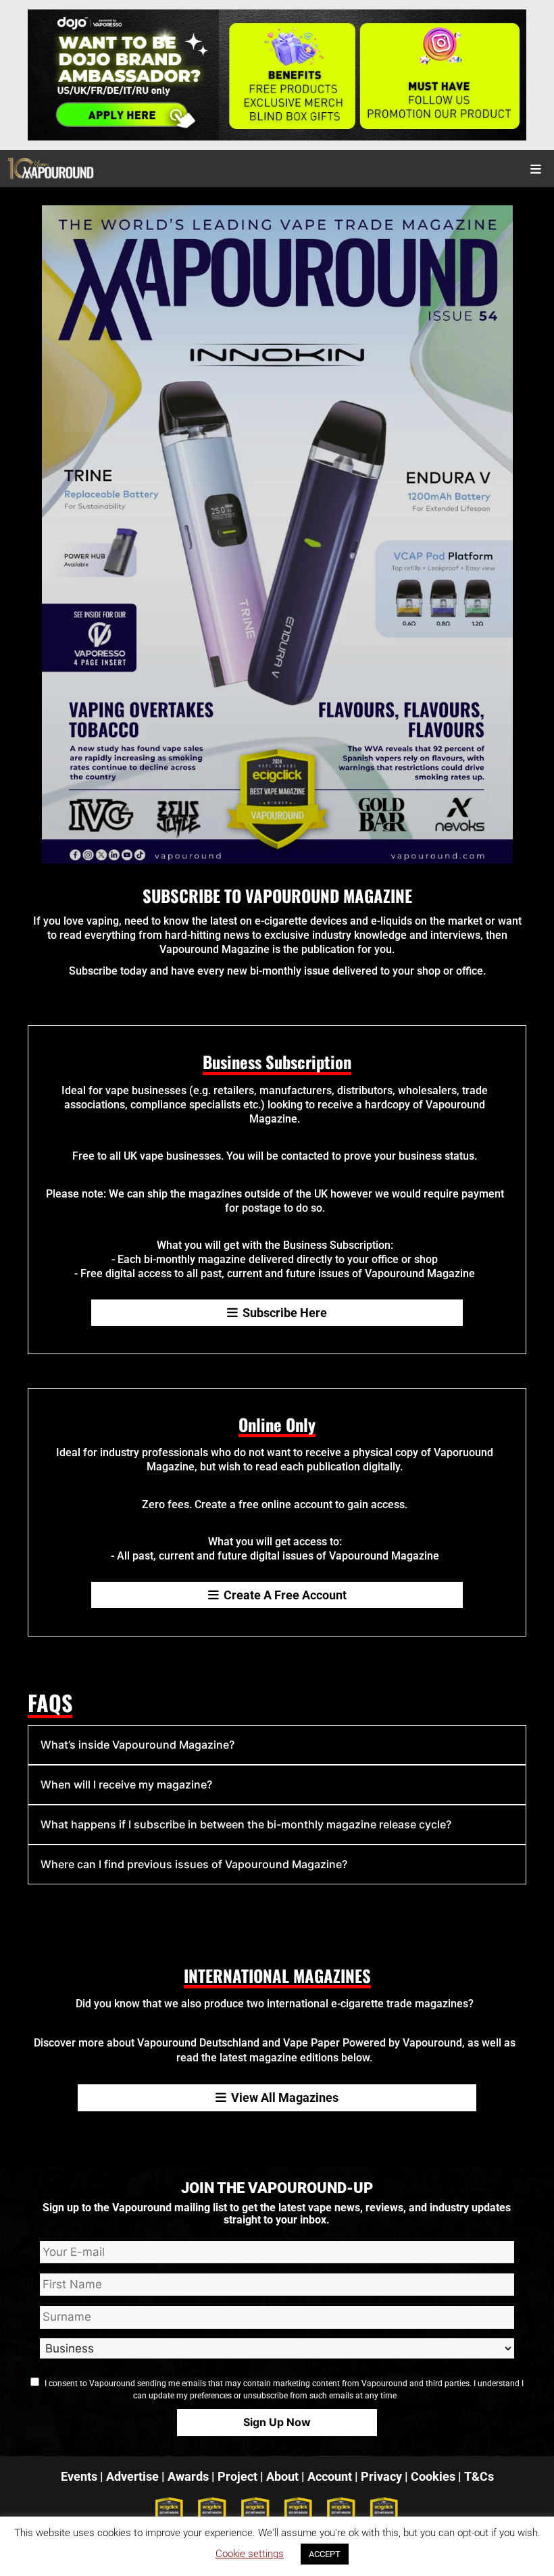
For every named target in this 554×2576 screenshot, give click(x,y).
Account (330, 2476)
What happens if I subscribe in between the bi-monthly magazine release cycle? (246, 1824)
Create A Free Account (285, 1595)
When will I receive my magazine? (126, 1784)
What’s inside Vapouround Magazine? (137, 1745)
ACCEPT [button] (325, 2554)
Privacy (381, 2476)
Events (79, 2476)
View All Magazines (285, 2097)
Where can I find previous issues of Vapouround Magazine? (194, 1864)
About (282, 2476)
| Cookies (430, 2476)
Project (237, 2476)
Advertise (132, 2476)
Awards (188, 2476)
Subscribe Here (285, 1313)
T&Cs (479, 2476)
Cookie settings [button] (250, 2554)
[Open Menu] (536, 169)
